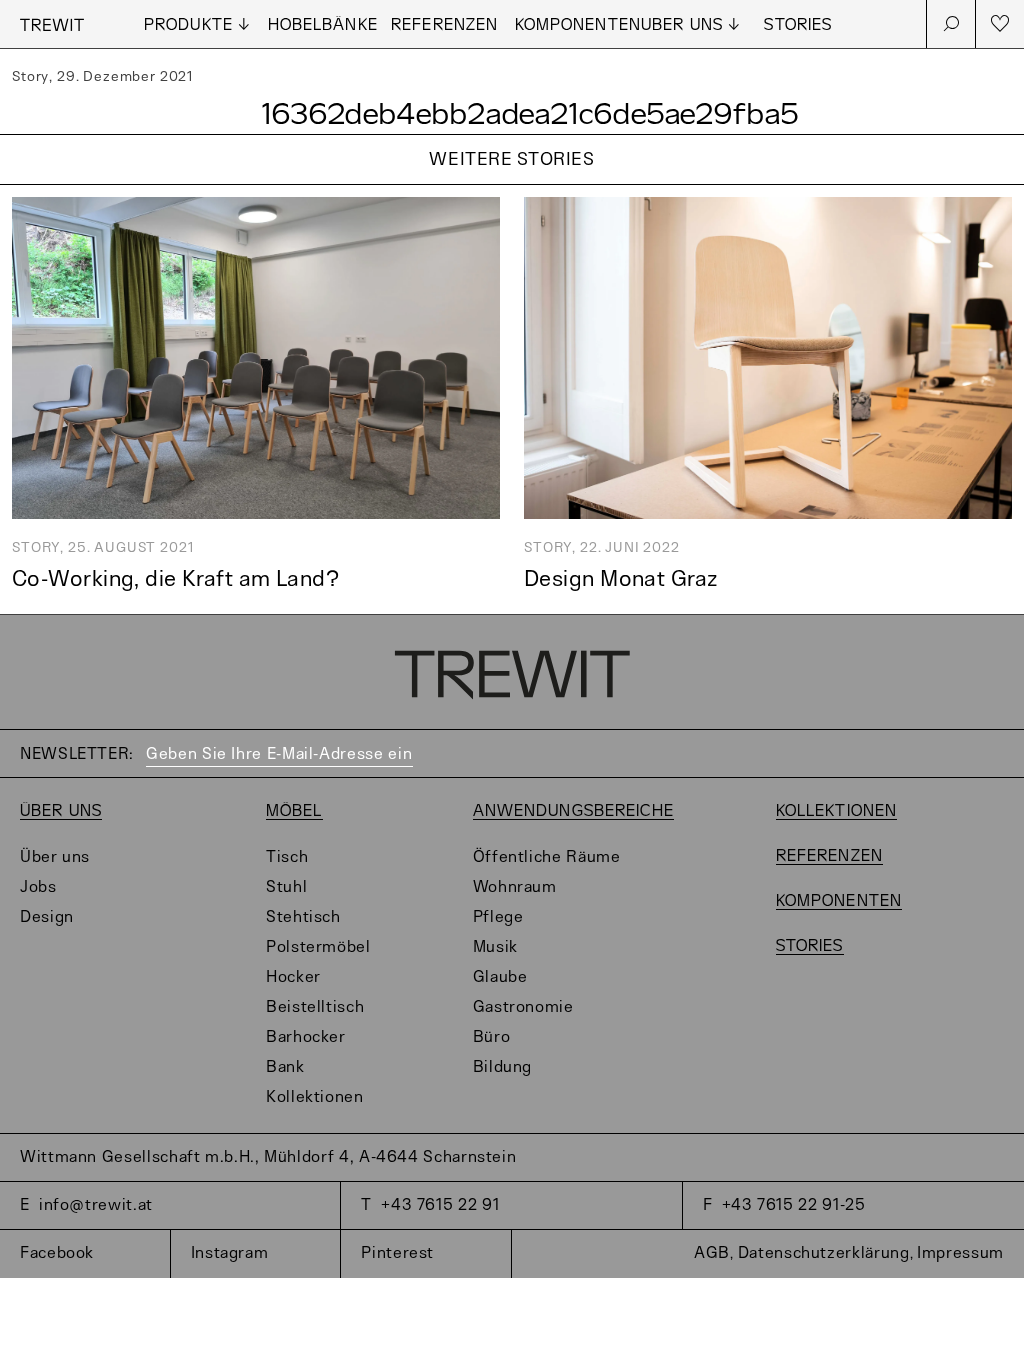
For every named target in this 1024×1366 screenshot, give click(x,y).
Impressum (960, 1253)
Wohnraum (515, 887)
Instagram (230, 1253)
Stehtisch (303, 917)
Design (47, 917)
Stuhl (286, 887)
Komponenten (578, 25)
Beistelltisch (315, 1007)
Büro (492, 1037)
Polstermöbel (318, 947)
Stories (798, 25)
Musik (495, 947)
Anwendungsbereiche (573, 811)
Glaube (500, 977)
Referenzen (444, 25)
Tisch (287, 857)
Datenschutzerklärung (824, 1253)
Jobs (38, 887)
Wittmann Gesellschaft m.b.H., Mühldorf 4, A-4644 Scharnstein (268, 1157)
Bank (285, 1067)
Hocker (293, 977)
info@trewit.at (96, 1205)
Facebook (57, 1253)
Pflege (498, 917)
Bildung (502, 1067)
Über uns (61, 811)
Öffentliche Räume (547, 857)
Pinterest (397, 1253)
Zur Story (512, 185)
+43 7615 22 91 (440, 1205)
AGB (712, 1253)
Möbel (294, 811)
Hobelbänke (323, 25)
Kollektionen (315, 1097)
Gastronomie (523, 1007)
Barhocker (306, 1037)
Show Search (951, 24)
